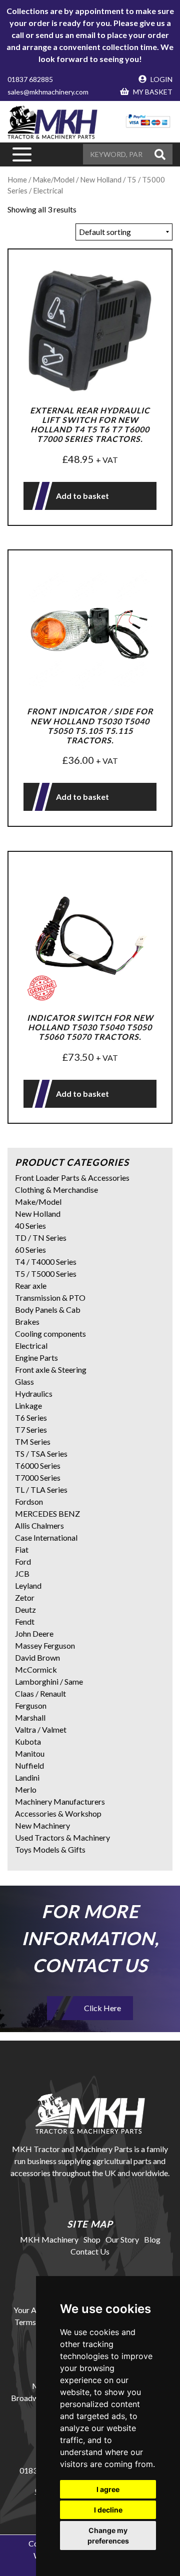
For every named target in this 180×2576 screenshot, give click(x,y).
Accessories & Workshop (58, 1813)
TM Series (33, 1441)
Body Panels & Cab (48, 1309)
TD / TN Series (41, 1238)
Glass (24, 1381)
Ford (23, 1561)
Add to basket (82, 496)
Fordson (29, 1501)
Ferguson (31, 1705)
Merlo (26, 1789)
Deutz (25, 1609)
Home (17, 179)
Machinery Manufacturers (60, 1801)
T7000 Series (38, 1477)
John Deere (34, 1633)
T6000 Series (38, 1465)
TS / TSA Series (41, 1453)
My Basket (152, 92)
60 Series (30, 1250)
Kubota (28, 1741)
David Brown (37, 1657)
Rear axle (31, 1286)
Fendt (25, 1621)
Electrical (31, 1345)
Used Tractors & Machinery (62, 1837)
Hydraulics (34, 1393)
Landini (27, 1777)
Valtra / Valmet (41, 1729)
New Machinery (42, 1825)
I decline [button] (108, 2510)
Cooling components (50, 1333)
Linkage (28, 1405)
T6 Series (31, 1417)
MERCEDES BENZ (47, 1513)
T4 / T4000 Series (46, 1262)
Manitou (30, 1753)
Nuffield (29, 1765)
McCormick (36, 1669)
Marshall (30, 1717)
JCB (22, 1573)
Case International (46, 1537)
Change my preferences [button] (108, 2536)
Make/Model (38, 1202)
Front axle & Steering (51, 1369)
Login (161, 79)
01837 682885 (30, 79)
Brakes (27, 1321)
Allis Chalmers (39, 1525)
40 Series (30, 1226)
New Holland (38, 1214)
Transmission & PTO (50, 1297)
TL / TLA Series (41, 1489)
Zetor (25, 1597)
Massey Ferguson (45, 1645)
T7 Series (31, 1429)
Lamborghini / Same (49, 1681)
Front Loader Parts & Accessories (72, 1178)
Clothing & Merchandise (56, 1190)
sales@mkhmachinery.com (48, 92)
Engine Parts (36, 1357)
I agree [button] (108, 2489)
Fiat (22, 1549)
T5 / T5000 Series (46, 1274)
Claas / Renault (40, 1693)
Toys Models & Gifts (50, 1849)
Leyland (28, 1585)
